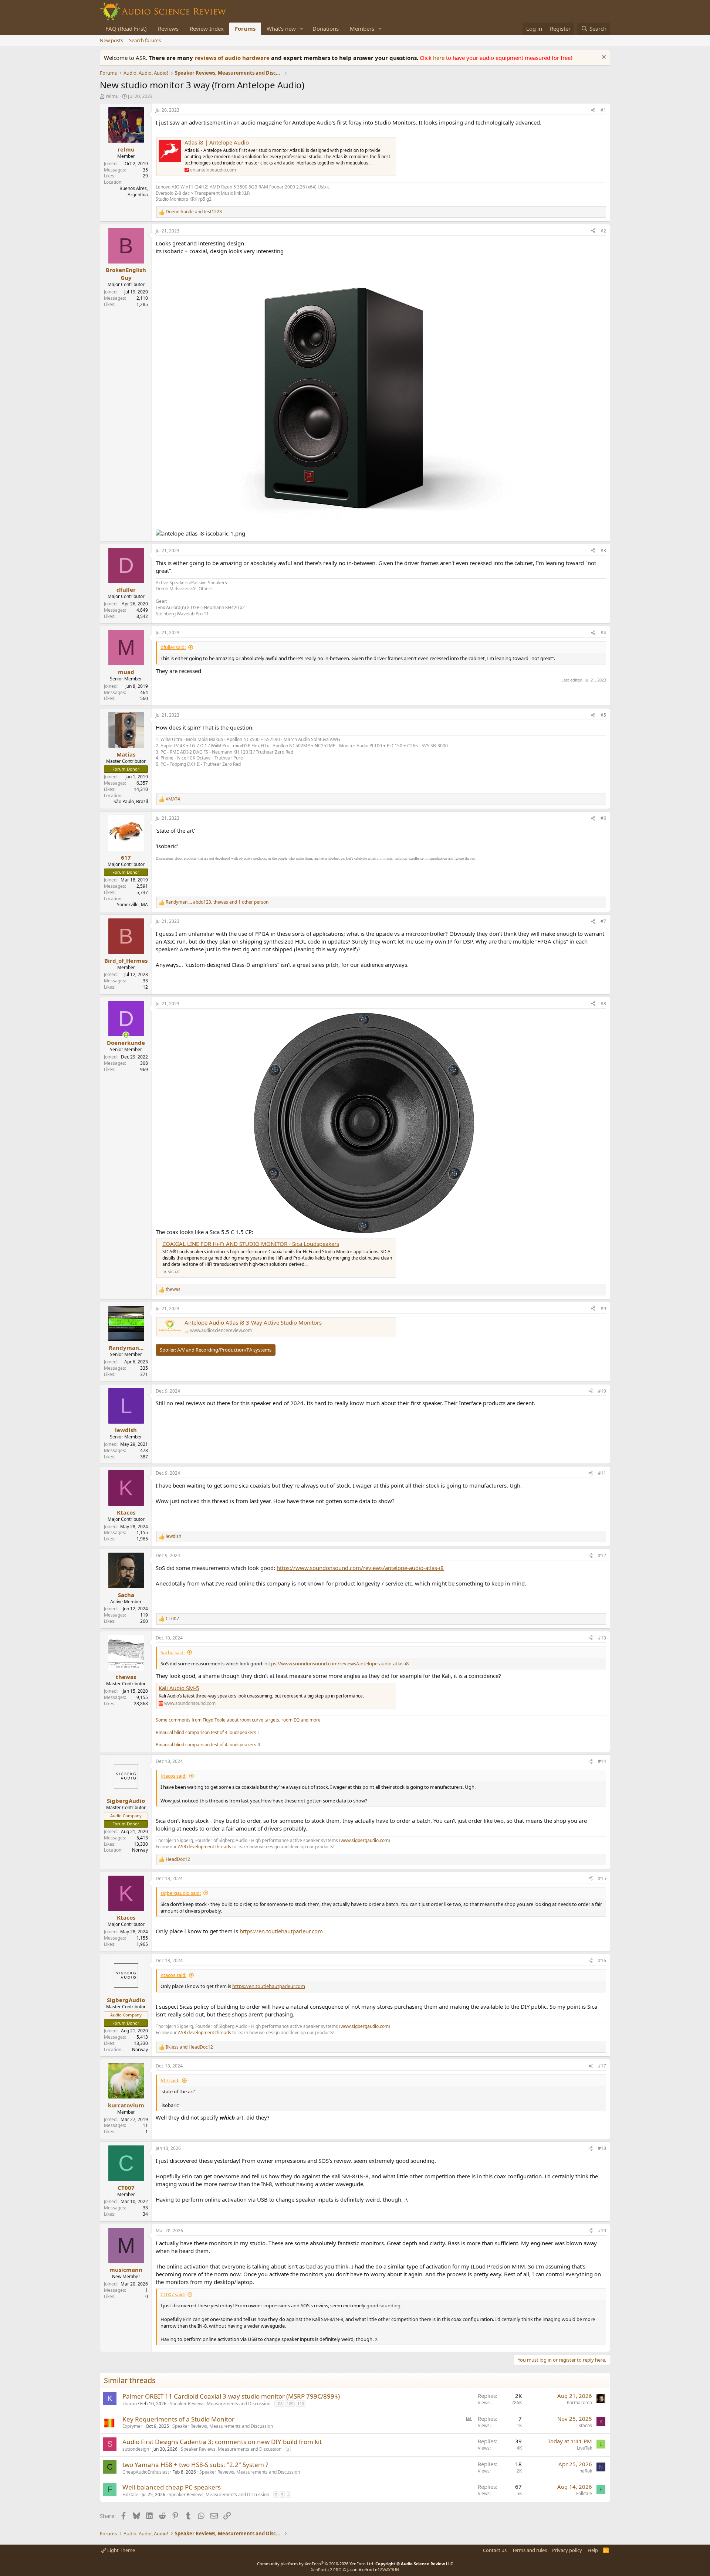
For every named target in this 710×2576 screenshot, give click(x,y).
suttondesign (136, 2449)
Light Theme (121, 2550)
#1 (603, 110)
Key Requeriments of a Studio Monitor (178, 2419)
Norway (140, 1850)
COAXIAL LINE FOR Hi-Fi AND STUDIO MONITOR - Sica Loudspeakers (251, 1244)
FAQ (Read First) (126, 28)
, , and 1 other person (217, 902)
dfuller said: (173, 647)
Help (593, 2550)
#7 (603, 921)
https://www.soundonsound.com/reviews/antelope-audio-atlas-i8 (360, 1568)
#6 (603, 818)
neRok (586, 2471)
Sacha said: (173, 1652)
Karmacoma (579, 2402)
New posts (111, 40)
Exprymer (132, 2426)
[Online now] (126, 1035)
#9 (603, 1309)
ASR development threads (204, 1847)
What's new (281, 28)
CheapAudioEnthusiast (146, 2472)
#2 (603, 231)
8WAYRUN (390, 2570)
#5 (603, 715)
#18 (602, 2148)
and (194, 212)
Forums (245, 28)
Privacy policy (567, 2550)
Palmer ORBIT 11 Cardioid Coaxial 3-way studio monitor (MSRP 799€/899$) (231, 2396)
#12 (602, 1555)
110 (301, 2404)
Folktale (130, 2495)
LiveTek (584, 2448)
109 (290, 2404)
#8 (603, 1004)
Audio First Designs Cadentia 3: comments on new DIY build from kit (222, 2442)
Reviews (168, 28)
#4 (603, 633)
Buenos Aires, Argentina (134, 191)
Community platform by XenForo (316, 2564)
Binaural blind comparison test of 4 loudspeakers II (208, 1745)
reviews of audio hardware (233, 58)
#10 (602, 1391)
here (439, 58)
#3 (603, 550)
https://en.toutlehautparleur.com (281, 1931)
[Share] (593, 110)
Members (362, 28)
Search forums (145, 40)
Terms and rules (530, 2550)
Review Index (207, 28)
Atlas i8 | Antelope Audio (217, 142)
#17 (602, 2066)
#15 (602, 1878)
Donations (326, 28)
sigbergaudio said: (181, 1893)
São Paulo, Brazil (131, 801)
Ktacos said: (173, 1776)
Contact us (495, 2550)
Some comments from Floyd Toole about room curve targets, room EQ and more (238, 1720)
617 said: (170, 2080)
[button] (302, 29)
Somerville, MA (132, 905)
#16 (602, 1960)
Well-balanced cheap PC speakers (172, 2487)
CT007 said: (173, 2294)
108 (279, 2404)
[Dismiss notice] (603, 58)
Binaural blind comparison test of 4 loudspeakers (206, 1732)
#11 (602, 1473)
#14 (602, 1761)
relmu (112, 96)
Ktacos (585, 2425)
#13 (602, 1638)
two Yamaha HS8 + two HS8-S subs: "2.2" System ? (195, 2465)
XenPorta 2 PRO (326, 2570)
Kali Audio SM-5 (179, 1688)
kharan (130, 2404)
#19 (602, 2231)
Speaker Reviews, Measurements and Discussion (220, 2404)
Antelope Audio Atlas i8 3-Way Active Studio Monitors (253, 1322)
